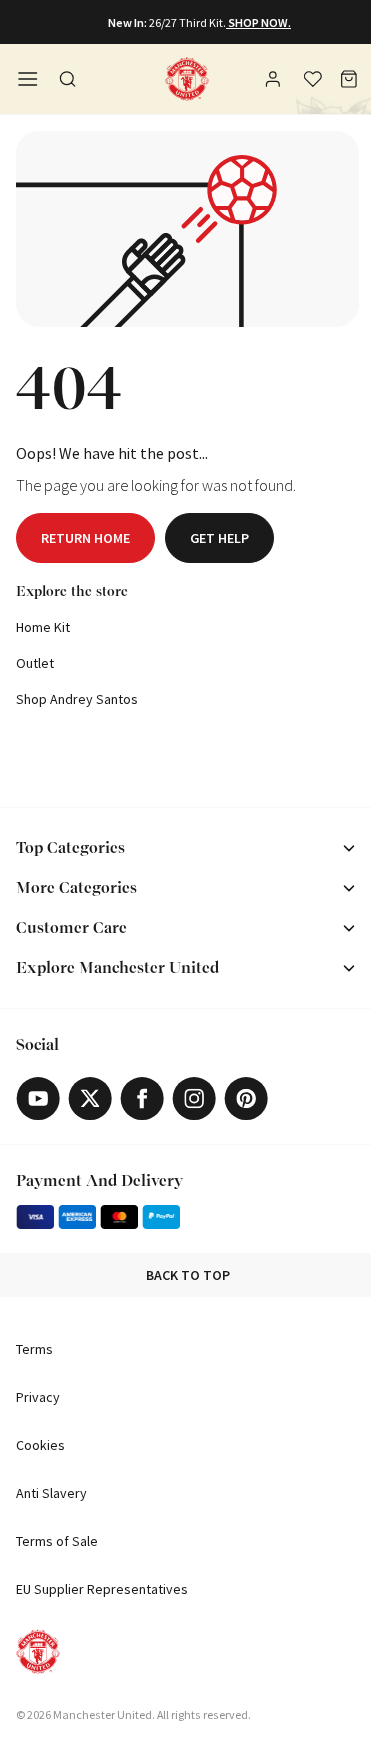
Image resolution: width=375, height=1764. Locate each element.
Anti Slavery (51, 1493)
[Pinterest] (246, 1098)
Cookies (40, 1445)
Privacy (38, 1397)
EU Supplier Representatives (102, 1589)
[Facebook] (142, 1098)
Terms (34, 1349)
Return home (85, 538)
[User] (275, 82)
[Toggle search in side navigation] (68, 79)
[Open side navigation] (28, 79)
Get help (219, 538)
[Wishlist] (313, 79)
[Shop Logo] (187, 79)
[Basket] (349, 79)
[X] (90, 1098)
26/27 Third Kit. (187, 22)
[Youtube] (38, 1098)
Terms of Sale (57, 1541)
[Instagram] (194, 1098)
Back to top (188, 1275)
